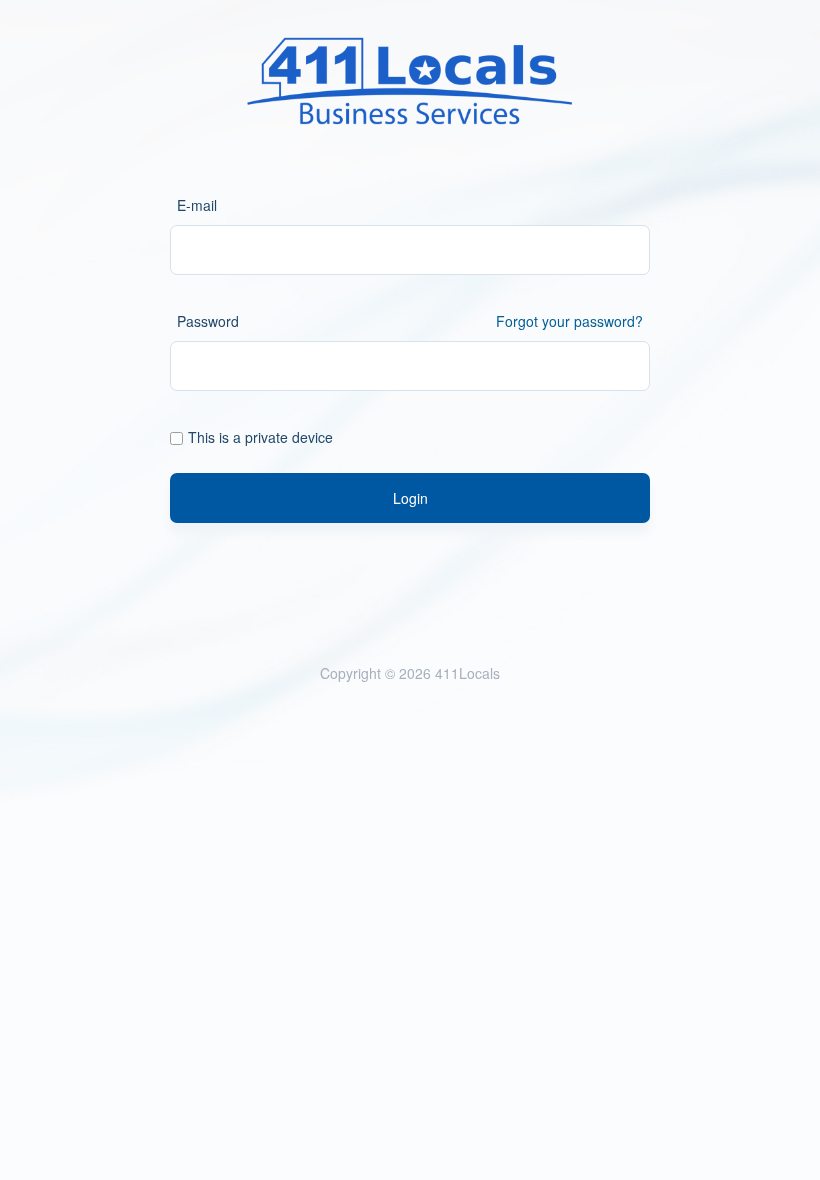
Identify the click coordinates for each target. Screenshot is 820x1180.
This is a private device (260, 437)
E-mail (197, 205)
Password (208, 321)
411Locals (467, 673)
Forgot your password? (569, 321)
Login (410, 498)
